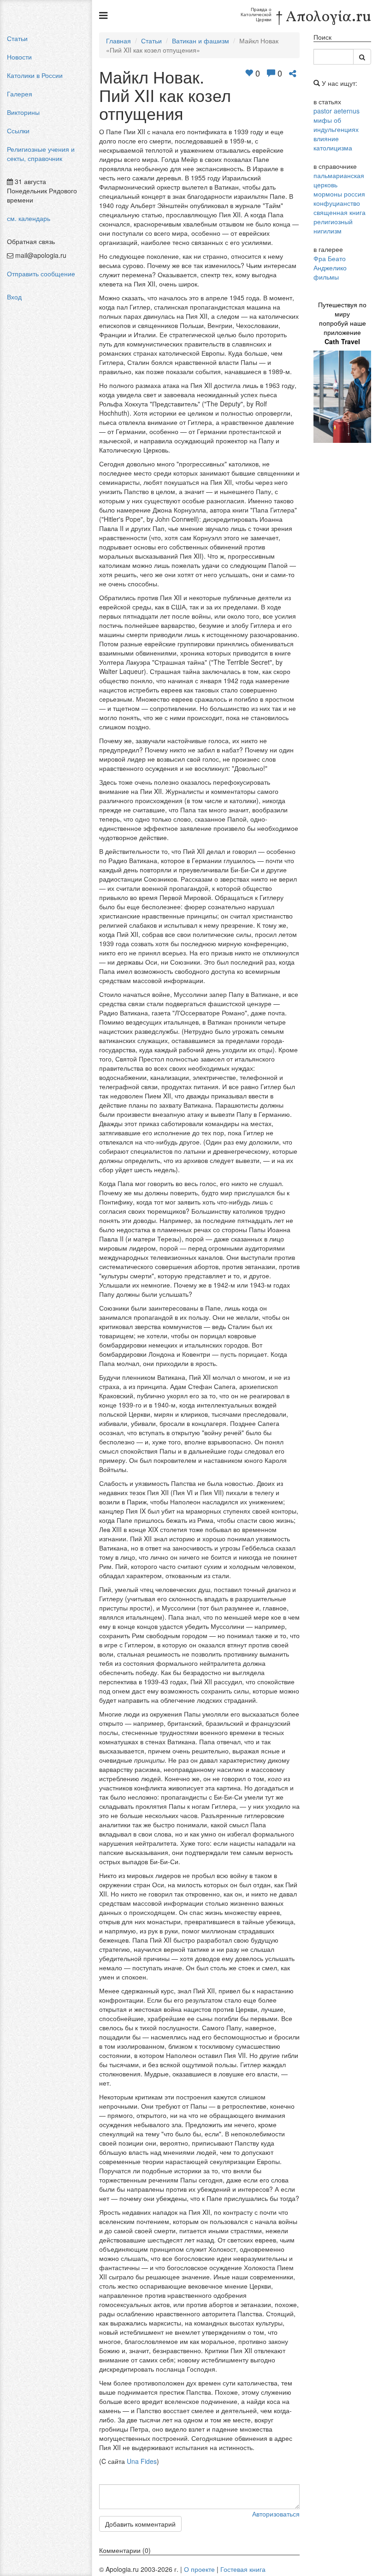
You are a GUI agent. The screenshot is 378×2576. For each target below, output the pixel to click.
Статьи (17, 38)
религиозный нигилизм (333, 226)
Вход (14, 297)
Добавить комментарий (140, 2524)
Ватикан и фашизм (201, 41)
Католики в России (35, 75)
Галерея (20, 94)
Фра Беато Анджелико (330, 263)
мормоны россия (339, 194)
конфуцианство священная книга (340, 208)
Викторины (23, 112)
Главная (118, 41)
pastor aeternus (337, 111)
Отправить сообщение (41, 274)
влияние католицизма (333, 143)
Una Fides (142, 2461)
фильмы (326, 277)
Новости (19, 57)
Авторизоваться (276, 2514)
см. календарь (29, 218)
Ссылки (18, 131)
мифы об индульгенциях (336, 125)
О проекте (199, 2569)
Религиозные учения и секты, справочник (41, 154)
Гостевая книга (243, 2569)
